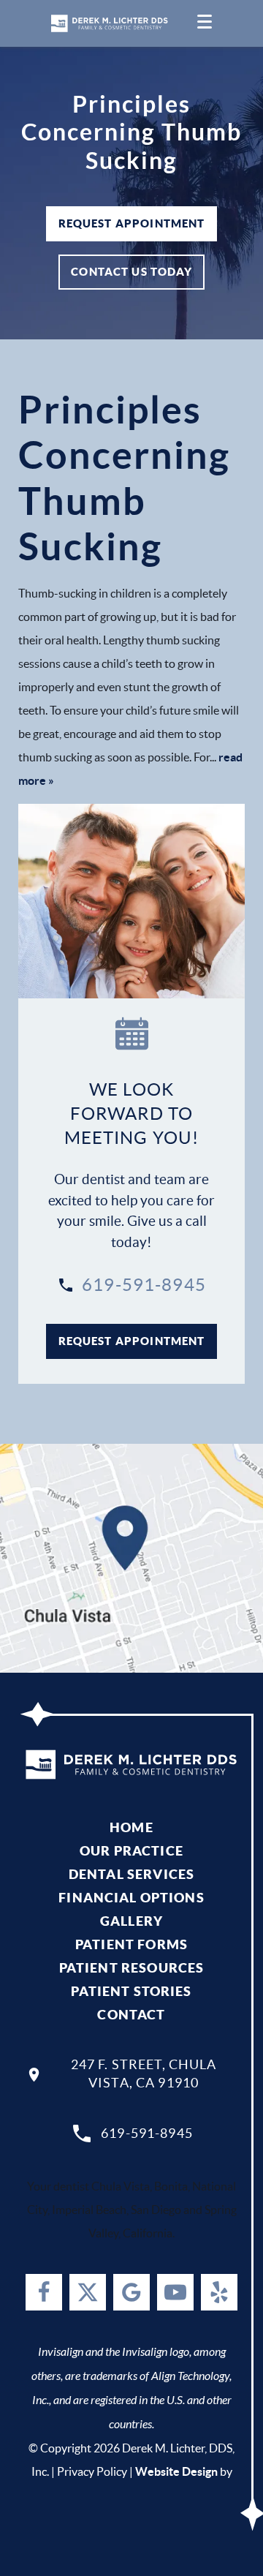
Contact (131, 2015)
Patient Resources (132, 1968)
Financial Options (131, 1898)
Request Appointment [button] (132, 223)
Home (131, 1827)
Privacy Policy (92, 2471)
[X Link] (88, 2292)
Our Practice (131, 1851)
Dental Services (131, 1874)
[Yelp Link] (219, 2292)
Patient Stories (131, 1991)
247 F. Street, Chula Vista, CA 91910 (144, 2074)
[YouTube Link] (175, 2292)
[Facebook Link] (44, 2292)
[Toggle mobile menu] (205, 23)
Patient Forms (131, 1944)
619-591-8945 (144, 1285)
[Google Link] (131, 2292)
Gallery (131, 1921)
